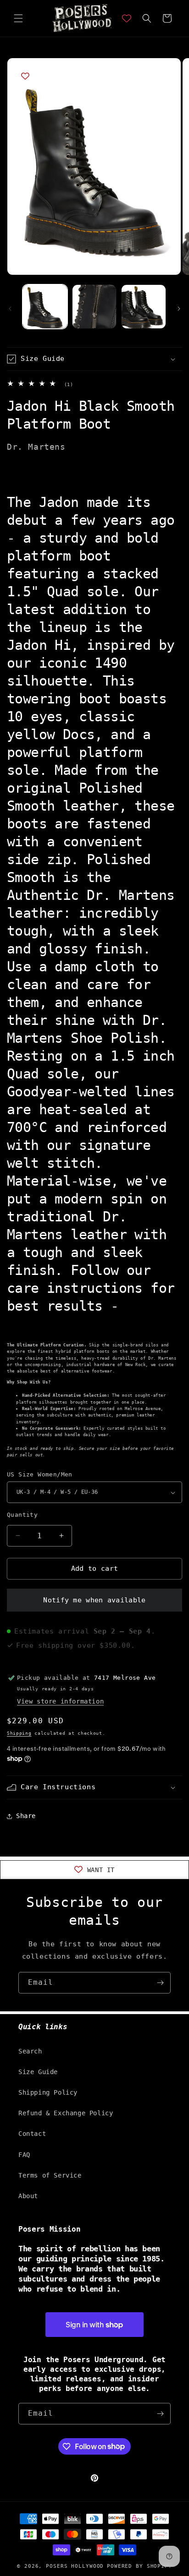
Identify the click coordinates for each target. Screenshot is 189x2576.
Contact (32, 2134)
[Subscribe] (160, 1983)
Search (30, 2051)
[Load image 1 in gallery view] (45, 307)
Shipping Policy (48, 2092)
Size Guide (38, 2072)
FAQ (24, 2155)
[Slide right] (179, 309)
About (28, 2196)
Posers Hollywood (75, 2566)
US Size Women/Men (40, 1474)
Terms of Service (50, 2175)
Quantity (22, 1515)
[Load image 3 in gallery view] (144, 307)
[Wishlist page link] (127, 18)
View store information (60, 1701)
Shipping (19, 1733)
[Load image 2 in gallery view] (94, 307)
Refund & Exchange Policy (66, 2113)
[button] (18, 18)
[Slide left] (10, 309)
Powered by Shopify (139, 2566)
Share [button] (26, 1816)
